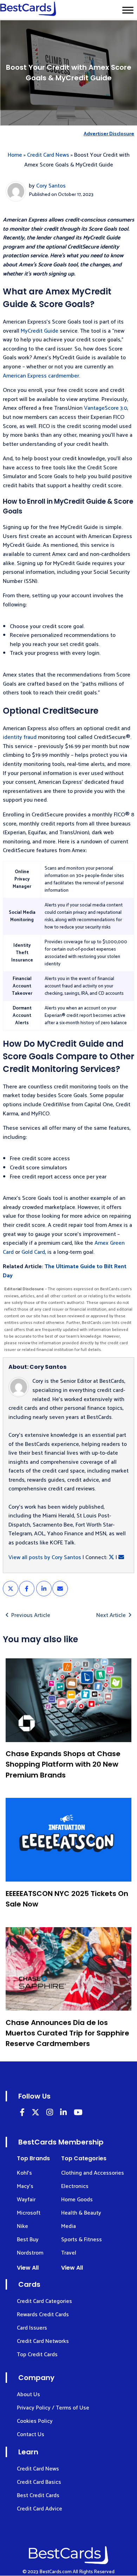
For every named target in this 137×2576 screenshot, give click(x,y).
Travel (69, 2253)
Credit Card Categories (44, 2301)
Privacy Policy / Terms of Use (53, 2408)
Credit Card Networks (43, 2341)
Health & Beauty (81, 2213)
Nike (22, 2226)
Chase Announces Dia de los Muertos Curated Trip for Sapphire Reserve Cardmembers (67, 2033)
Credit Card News (48, 155)
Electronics (75, 2186)
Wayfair (26, 2200)
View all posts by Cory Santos (45, 1558)
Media (68, 2226)
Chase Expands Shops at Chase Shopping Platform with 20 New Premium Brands (63, 1764)
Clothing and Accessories (93, 2173)
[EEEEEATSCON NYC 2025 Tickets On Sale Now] (68, 1840)
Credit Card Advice (40, 2509)
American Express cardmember (41, 376)
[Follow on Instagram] (50, 2113)
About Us (28, 2395)
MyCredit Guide (40, 331)
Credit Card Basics (39, 2482)
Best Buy (28, 2240)
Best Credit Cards (38, 2496)
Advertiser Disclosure (109, 134)
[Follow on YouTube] (78, 2113)
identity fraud (20, 737)
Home (15, 155)
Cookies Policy (35, 2421)
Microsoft (29, 2213)
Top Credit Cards (37, 2355)
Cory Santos (51, 186)
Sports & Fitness (81, 2240)
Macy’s (25, 2186)
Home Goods (77, 2200)
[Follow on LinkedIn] (22, 2113)
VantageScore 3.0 (106, 408)
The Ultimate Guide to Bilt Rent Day (65, 1271)
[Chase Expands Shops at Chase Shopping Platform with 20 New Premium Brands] (68, 1700)
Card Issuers (32, 2328)
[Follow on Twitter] (35, 2113)
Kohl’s (24, 2173)
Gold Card (33, 1252)
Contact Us (31, 2435)
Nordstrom (30, 2253)
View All (28, 2268)
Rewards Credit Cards (43, 2315)
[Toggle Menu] (128, 10)
